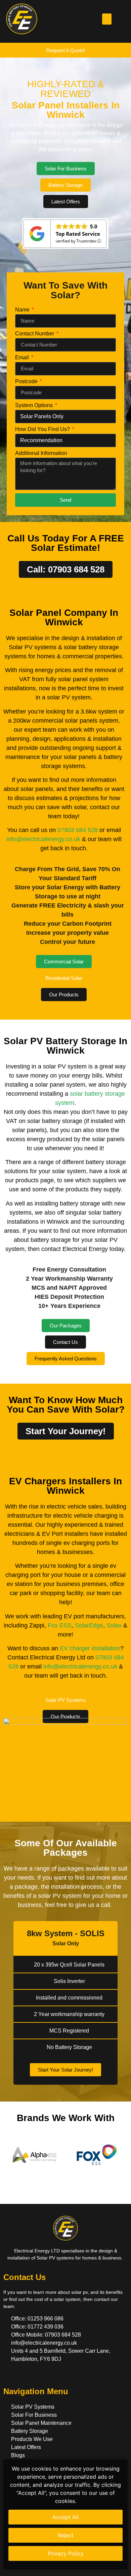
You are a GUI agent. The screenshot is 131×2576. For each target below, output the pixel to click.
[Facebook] (9, 2375)
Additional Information (41, 453)
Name (23, 310)
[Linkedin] (46, 2375)
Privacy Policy (66, 2553)
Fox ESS (60, 1625)
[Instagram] (34, 2375)
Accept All (65, 2517)
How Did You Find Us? (43, 429)
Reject (66, 2535)
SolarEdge (89, 1625)
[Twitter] (21, 2375)
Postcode (27, 382)
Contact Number (35, 334)
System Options (35, 405)
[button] (107, 19)
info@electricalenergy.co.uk (43, 839)
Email (23, 358)
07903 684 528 (78, 830)
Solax (114, 1625)
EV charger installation (90, 1648)
